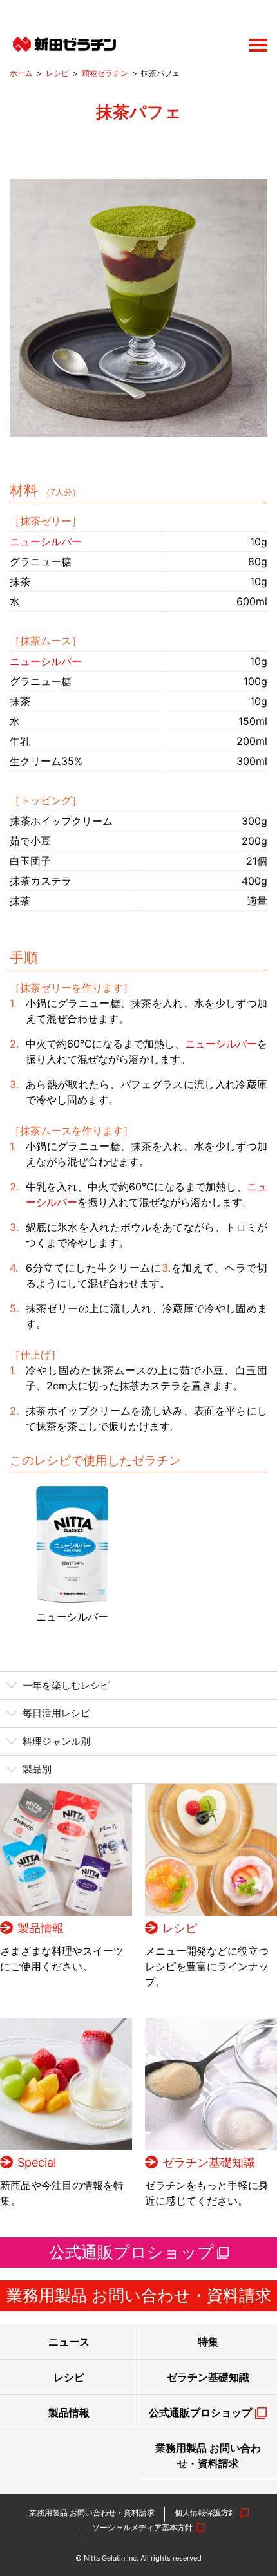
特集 (208, 2342)
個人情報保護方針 (205, 2513)
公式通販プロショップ (131, 2252)
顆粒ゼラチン (105, 73)
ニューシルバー (72, 1617)
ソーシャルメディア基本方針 (142, 2527)
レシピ (57, 73)
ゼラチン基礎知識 (209, 2162)
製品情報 (41, 1928)
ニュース (69, 2342)
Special (37, 2162)
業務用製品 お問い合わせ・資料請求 (139, 2295)
